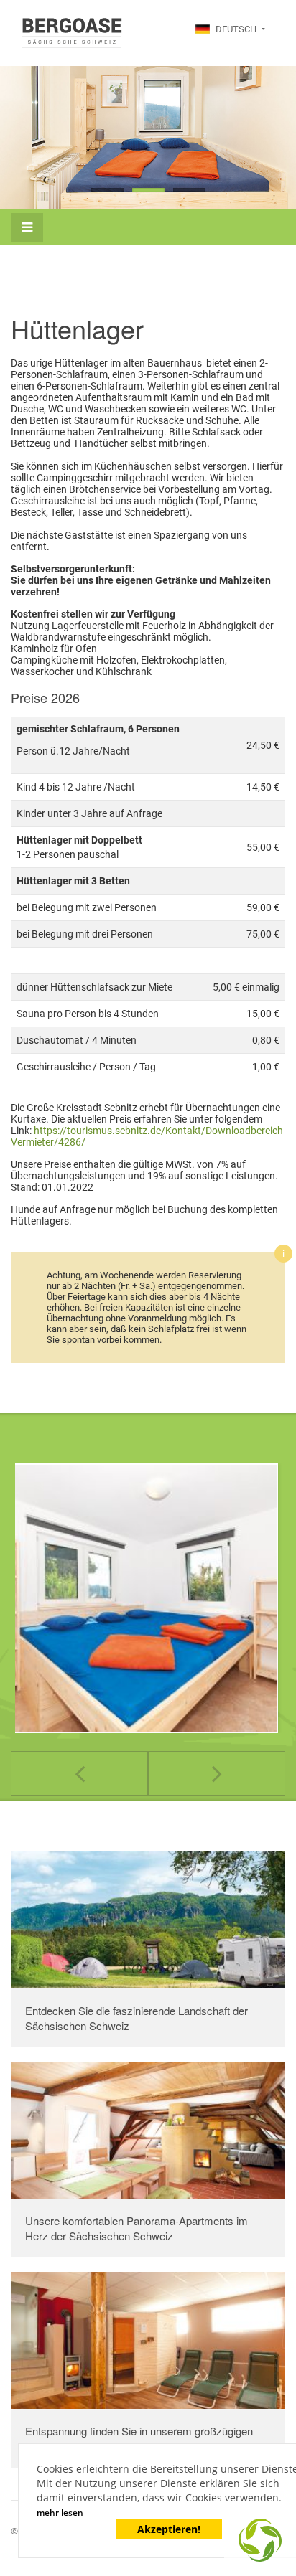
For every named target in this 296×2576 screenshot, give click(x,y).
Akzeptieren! (169, 2529)
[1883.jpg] (143, 1598)
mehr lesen (60, 2513)
